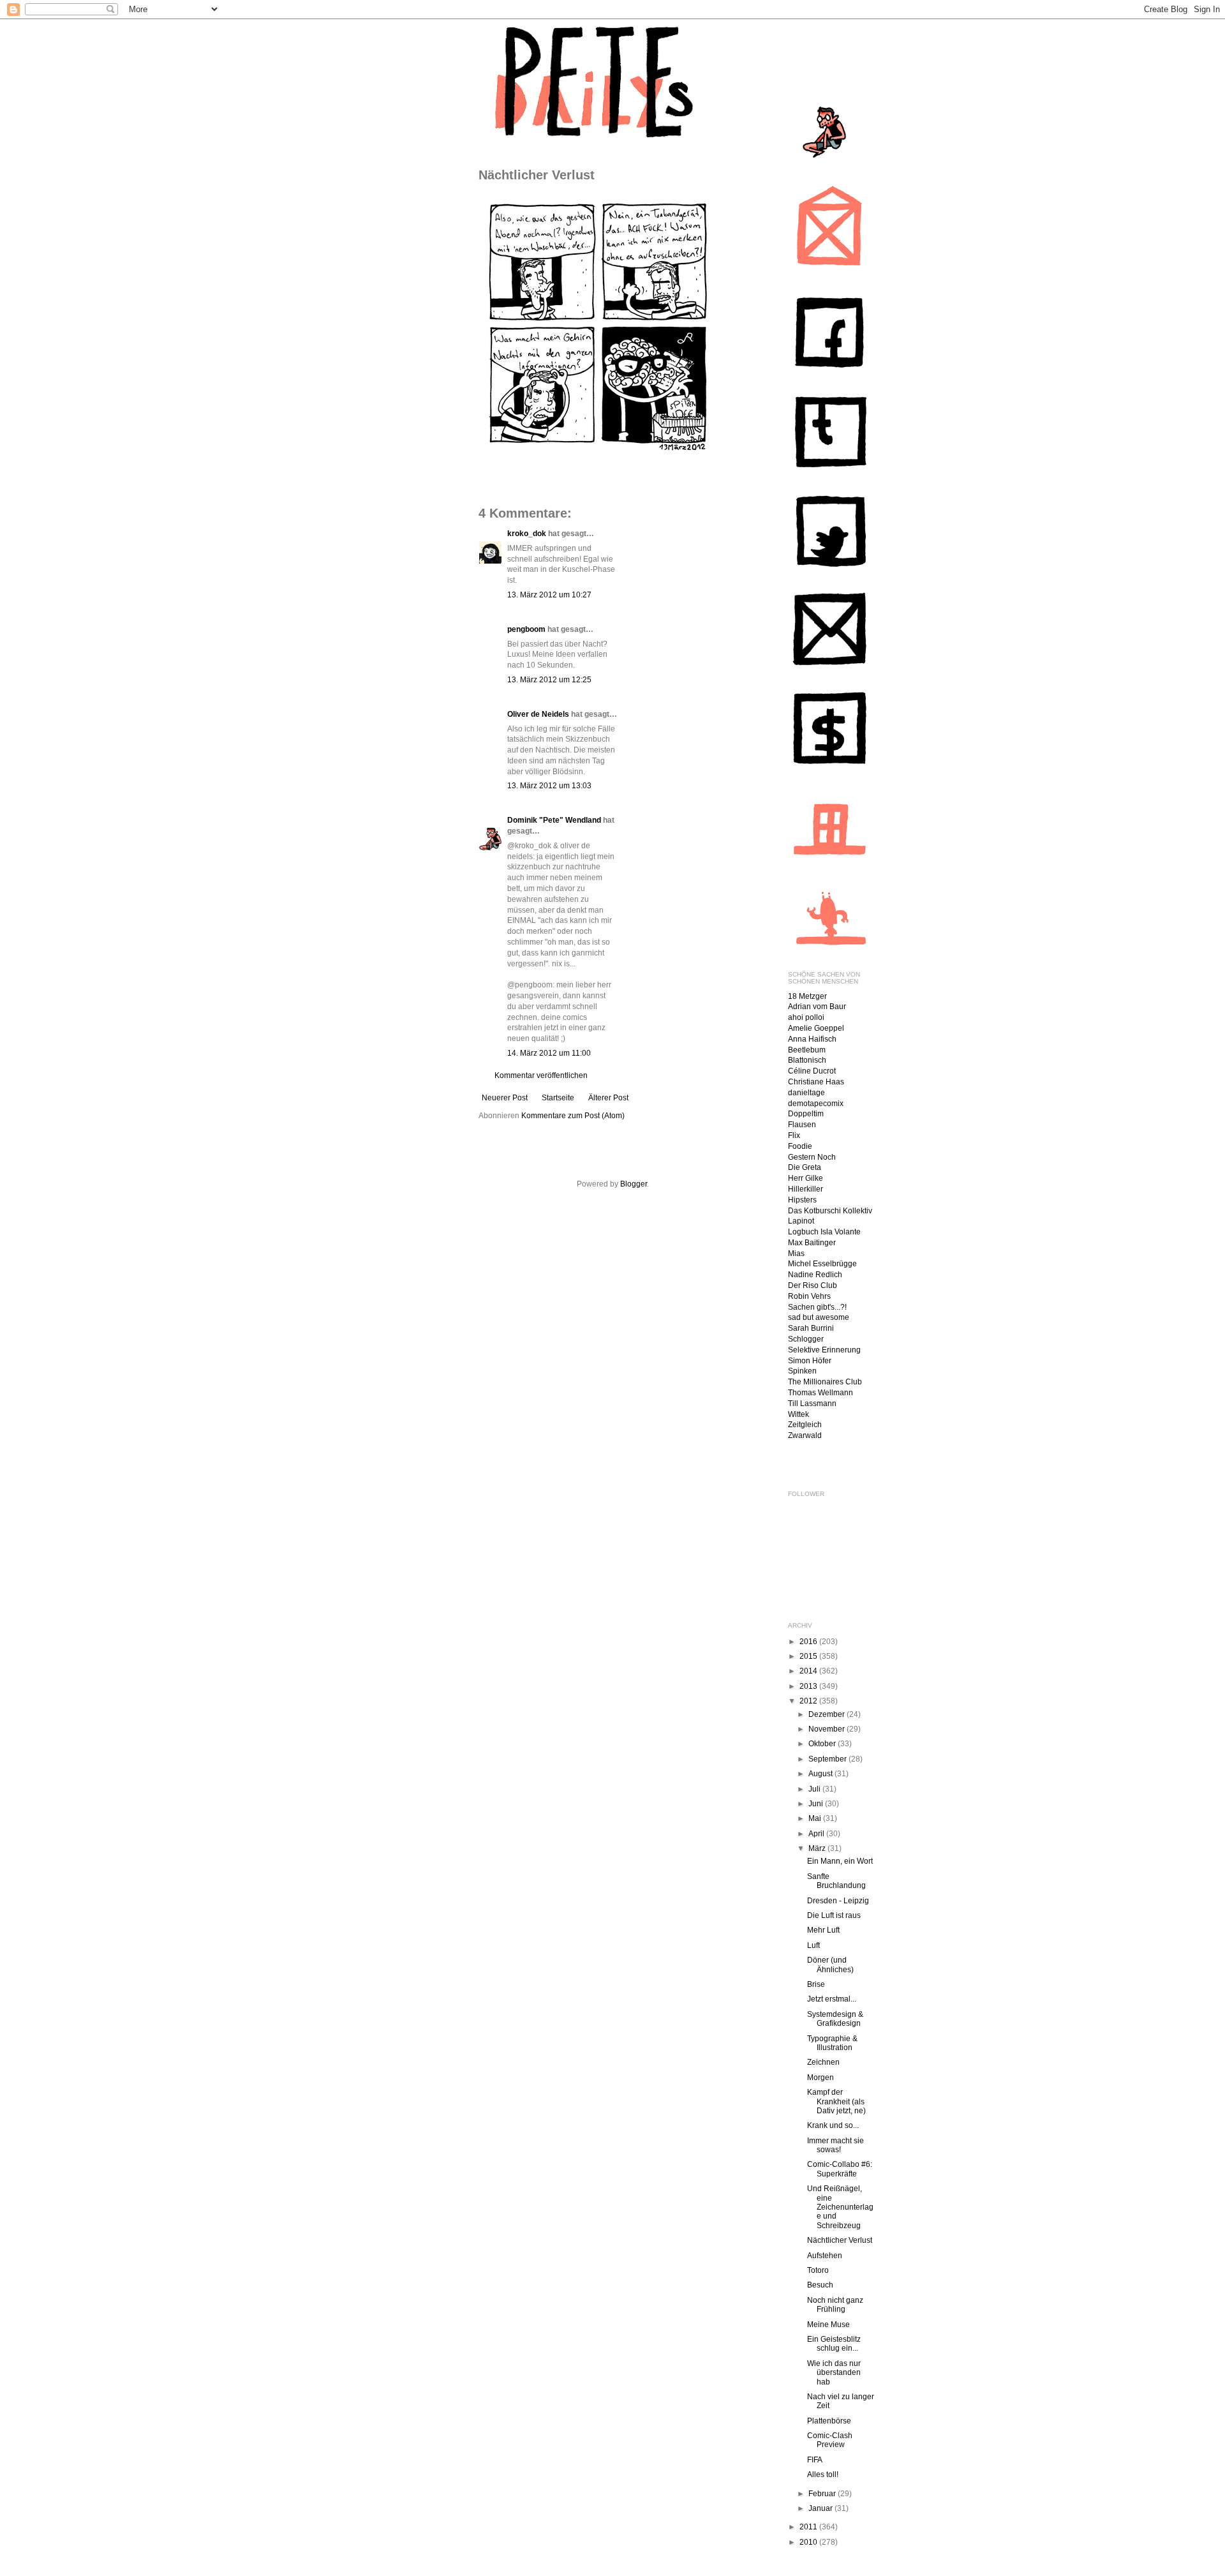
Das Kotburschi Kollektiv (830, 1211)
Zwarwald (805, 1435)
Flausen (802, 1125)
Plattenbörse (829, 2421)
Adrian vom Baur (817, 1007)
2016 (809, 1642)
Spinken (802, 1371)
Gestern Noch (812, 1157)
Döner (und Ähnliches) (830, 1965)
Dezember (828, 1714)
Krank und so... (833, 2125)
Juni (817, 1804)
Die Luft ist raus (834, 1915)
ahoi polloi (806, 1017)
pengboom (526, 629)
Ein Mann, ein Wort (840, 1861)
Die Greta (805, 1167)
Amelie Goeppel (816, 1028)
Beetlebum (807, 1050)
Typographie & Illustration (832, 2043)
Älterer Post (608, 1098)
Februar (823, 2494)
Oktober (823, 1744)
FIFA (815, 2460)
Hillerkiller (806, 1189)
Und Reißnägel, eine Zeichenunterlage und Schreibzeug (840, 2207)
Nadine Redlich (815, 1275)
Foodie (800, 1146)
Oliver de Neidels (538, 714)
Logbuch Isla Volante (824, 1232)
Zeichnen (823, 2062)
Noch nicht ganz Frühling (835, 2305)
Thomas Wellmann (820, 1393)
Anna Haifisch (812, 1039)
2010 (809, 2542)
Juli (815, 1789)
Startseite (558, 1098)
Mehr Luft (823, 1930)
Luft (813, 1945)
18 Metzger (807, 996)
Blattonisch (807, 1060)
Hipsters (802, 1200)
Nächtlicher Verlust (840, 2240)
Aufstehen (825, 2256)
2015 (809, 1656)
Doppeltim (806, 1114)
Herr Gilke (806, 1178)
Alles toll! (823, 2475)
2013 (809, 1686)
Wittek (798, 1414)
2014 (809, 1671)
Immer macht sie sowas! (835, 2145)
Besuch (820, 2285)
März (818, 1848)
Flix (794, 1135)
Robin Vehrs (809, 1296)
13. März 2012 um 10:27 (549, 595)
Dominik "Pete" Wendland (554, 820)
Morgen (820, 2078)
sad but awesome (819, 1317)
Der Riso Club (813, 1285)
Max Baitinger (812, 1243)
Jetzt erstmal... (832, 1999)
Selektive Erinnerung (824, 1350)
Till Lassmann (812, 1404)
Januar (821, 2508)
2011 (809, 2527)
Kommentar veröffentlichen (541, 1075)
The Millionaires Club (825, 1382)
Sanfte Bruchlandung (836, 1881)
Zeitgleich (805, 1425)
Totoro (818, 2270)
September (828, 1759)
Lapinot (801, 1221)
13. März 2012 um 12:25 (549, 680)
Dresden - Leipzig (838, 1901)
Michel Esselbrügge (822, 1264)
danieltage (806, 1093)
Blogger (634, 1184)
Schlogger (806, 1339)
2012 (809, 1701)
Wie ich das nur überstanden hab (834, 2373)
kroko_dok (527, 534)
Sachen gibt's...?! (817, 1307)
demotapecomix (816, 1104)
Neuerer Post (505, 1098)
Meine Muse (828, 2325)
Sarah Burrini (811, 1328)
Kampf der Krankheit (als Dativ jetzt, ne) (836, 2101)
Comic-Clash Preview (830, 2440)
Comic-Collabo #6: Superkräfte (840, 2169)
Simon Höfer (810, 1361)
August (821, 1774)
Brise (816, 1984)
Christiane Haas (816, 1082)
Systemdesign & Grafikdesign (835, 2019)
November (828, 1729)
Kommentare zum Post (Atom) (573, 1116)
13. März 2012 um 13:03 (549, 786)
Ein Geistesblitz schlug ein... (834, 2344)
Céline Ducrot (812, 1071)
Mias (796, 1254)
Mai (816, 1818)
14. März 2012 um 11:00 (549, 1053)
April (817, 1834)
